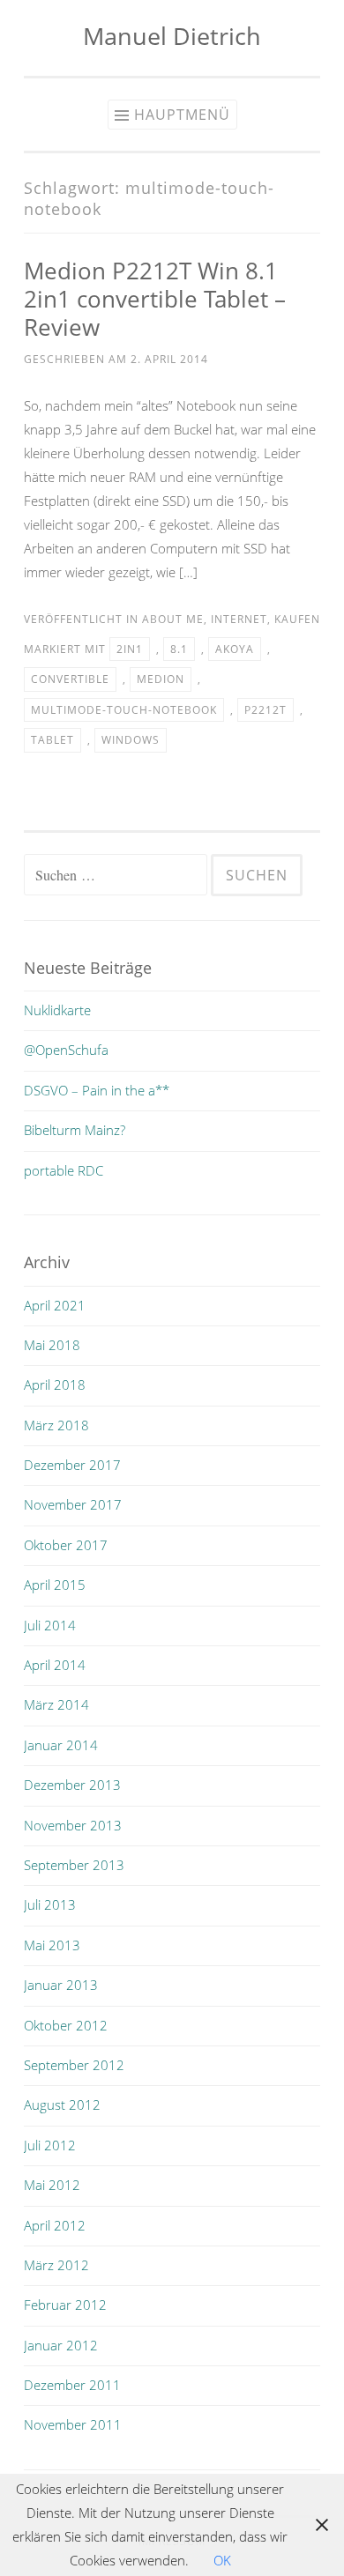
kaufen (297, 619)
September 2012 (74, 2065)
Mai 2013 (52, 1945)
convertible (70, 679)
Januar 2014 (61, 1745)
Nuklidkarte (57, 1010)
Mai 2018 (52, 1345)
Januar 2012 (61, 2345)
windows (131, 740)
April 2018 (55, 1385)
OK (222, 2560)
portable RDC (64, 1170)
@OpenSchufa (66, 1050)
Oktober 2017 (66, 1545)
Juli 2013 (50, 1904)
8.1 (179, 649)
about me (173, 619)
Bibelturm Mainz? (75, 1130)
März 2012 (56, 2265)
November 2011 (73, 2424)
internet (239, 619)
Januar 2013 (61, 1985)
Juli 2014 (50, 1625)
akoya (235, 649)
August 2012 (62, 2105)
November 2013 (73, 1825)
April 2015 (55, 1585)
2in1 (130, 649)
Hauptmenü (182, 115)
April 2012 (55, 2225)
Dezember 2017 (72, 1465)
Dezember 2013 (72, 1785)
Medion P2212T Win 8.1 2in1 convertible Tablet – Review (155, 299)
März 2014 (56, 1704)
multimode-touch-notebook (124, 710)
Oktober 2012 (66, 2025)
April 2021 (55, 1305)
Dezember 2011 (72, 2385)
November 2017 (73, 1504)
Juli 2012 (50, 2145)
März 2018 (56, 1425)
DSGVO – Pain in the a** (97, 1090)
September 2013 (74, 1865)
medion (161, 679)
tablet (52, 740)
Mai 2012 (52, 2185)
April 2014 (55, 1665)
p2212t (265, 710)
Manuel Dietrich (172, 36)
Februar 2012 (65, 2305)
